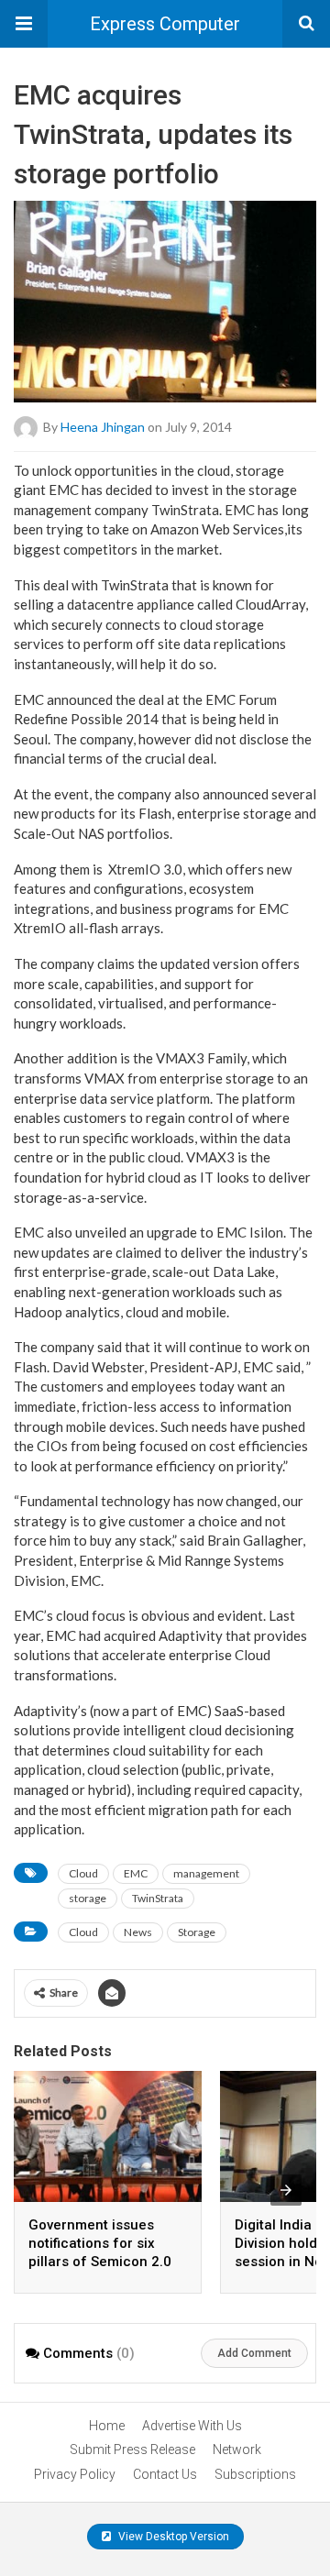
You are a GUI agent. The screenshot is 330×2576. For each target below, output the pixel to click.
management (206, 1873)
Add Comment (254, 2353)
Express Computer (165, 24)
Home (107, 2426)
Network (237, 2449)
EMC (136, 1873)
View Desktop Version (172, 2537)
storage (88, 1898)
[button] (24, 24)
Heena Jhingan (103, 426)
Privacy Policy (75, 2474)
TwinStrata (158, 1898)
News (138, 1932)
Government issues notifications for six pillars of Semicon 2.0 (100, 2243)
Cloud (83, 1873)
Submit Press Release (132, 2449)
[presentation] (286, 2190)
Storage (197, 1932)
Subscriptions (255, 2474)
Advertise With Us (192, 2426)
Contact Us (165, 2474)
